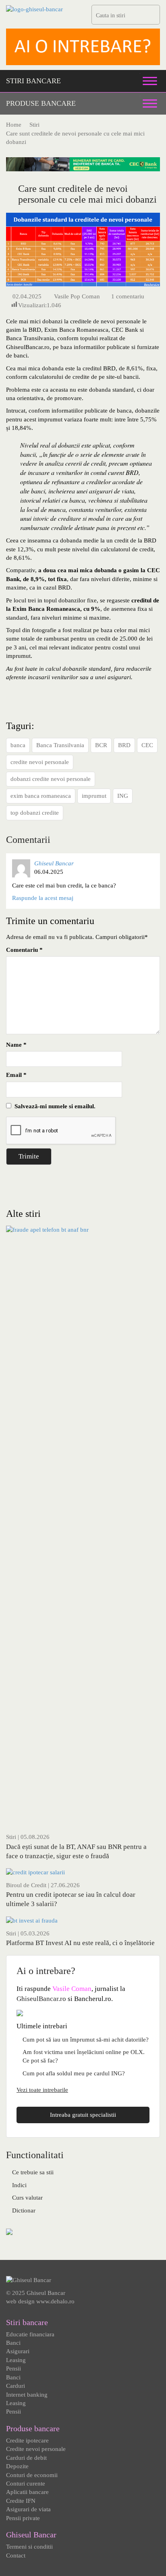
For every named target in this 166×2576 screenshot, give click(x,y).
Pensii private (23, 2518)
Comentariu (24, 950)
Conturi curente (26, 2484)
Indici (19, 2185)
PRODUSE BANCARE (41, 103)
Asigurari (18, 2351)
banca (18, 745)
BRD (124, 745)
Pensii (13, 2369)
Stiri (11, 1837)
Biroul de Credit (26, 1885)
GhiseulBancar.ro (41, 1999)
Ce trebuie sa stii (33, 2172)
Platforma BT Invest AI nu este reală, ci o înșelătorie (80, 1943)
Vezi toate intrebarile (42, 2090)
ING (123, 796)
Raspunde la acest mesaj (43, 898)
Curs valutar (27, 2198)
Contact (16, 2555)
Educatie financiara (30, 2334)
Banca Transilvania (60, 745)
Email (16, 1075)
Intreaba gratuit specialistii (83, 2115)
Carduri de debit (26, 2458)
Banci (13, 2343)
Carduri (16, 2386)
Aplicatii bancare (27, 2492)
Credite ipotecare (27, 2440)
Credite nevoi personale (36, 2449)
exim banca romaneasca (41, 796)
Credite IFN (21, 2501)
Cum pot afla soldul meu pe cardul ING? (74, 2073)
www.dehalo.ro (55, 2301)
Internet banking (27, 2395)
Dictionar (24, 2210)
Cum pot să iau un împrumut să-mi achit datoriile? (86, 2040)
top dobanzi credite (35, 813)
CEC (147, 745)
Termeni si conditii (29, 2547)
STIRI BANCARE (33, 81)
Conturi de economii (32, 2475)
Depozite (17, 2466)
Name (16, 1045)
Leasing (16, 2360)
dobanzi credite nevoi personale (51, 779)
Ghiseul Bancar (54, 863)
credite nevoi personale (40, 762)
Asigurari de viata (28, 2509)
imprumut (94, 796)
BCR (101, 745)
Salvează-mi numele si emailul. (53, 1106)
